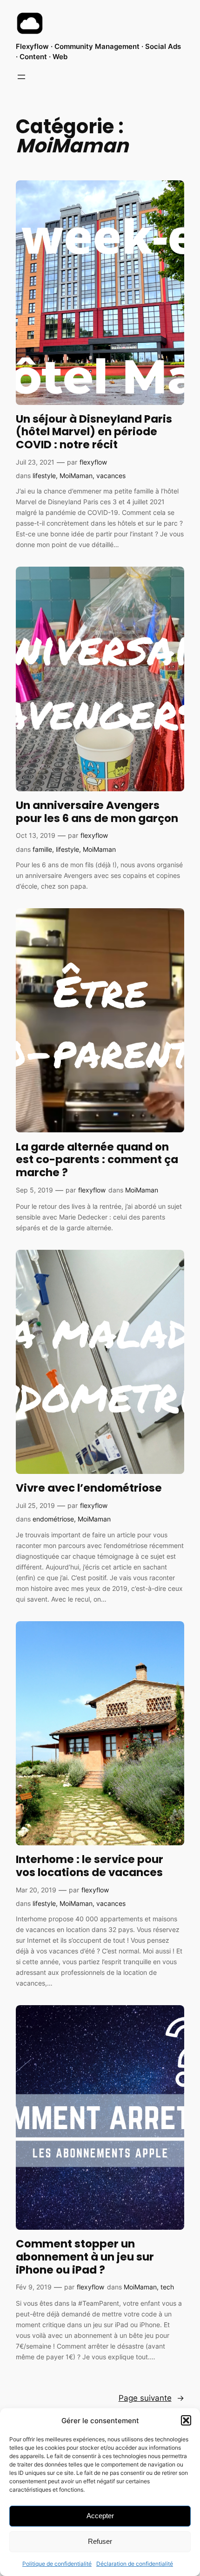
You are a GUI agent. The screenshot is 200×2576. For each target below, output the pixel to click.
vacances (111, 476)
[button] (186, 2420)
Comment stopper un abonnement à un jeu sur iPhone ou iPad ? (85, 2257)
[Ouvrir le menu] (21, 77)
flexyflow (93, 462)
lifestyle (44, 476)
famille (42, 849)
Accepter (100, 2516)
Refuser (100, 2541)
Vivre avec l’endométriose (89, 1488)
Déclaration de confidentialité (135, 2564)
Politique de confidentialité (57, 2564)
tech (167, 2287)
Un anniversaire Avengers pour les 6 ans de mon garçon (97, 812)
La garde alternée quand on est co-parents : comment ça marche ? (97, 1160)
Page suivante (151, 2398)
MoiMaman (76, 476)
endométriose (53, 1519)
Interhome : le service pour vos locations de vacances (90, 1866)
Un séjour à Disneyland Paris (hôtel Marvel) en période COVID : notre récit (94, 432)
